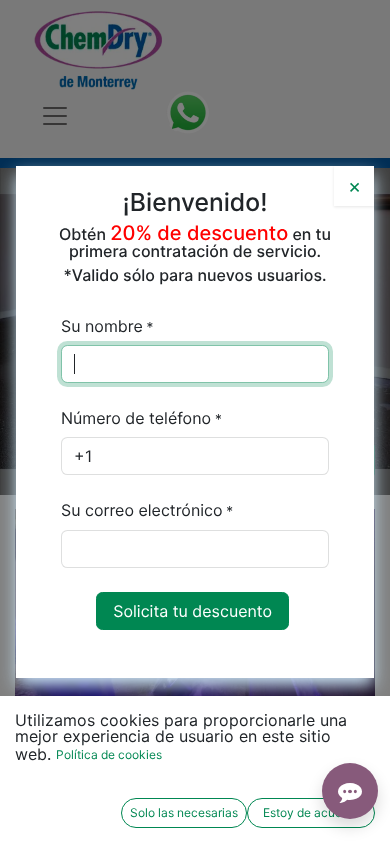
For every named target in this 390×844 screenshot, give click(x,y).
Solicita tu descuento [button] (192, 611)
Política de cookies (109, 754)
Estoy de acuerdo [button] (311, 812)
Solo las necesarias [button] (184, 812)
